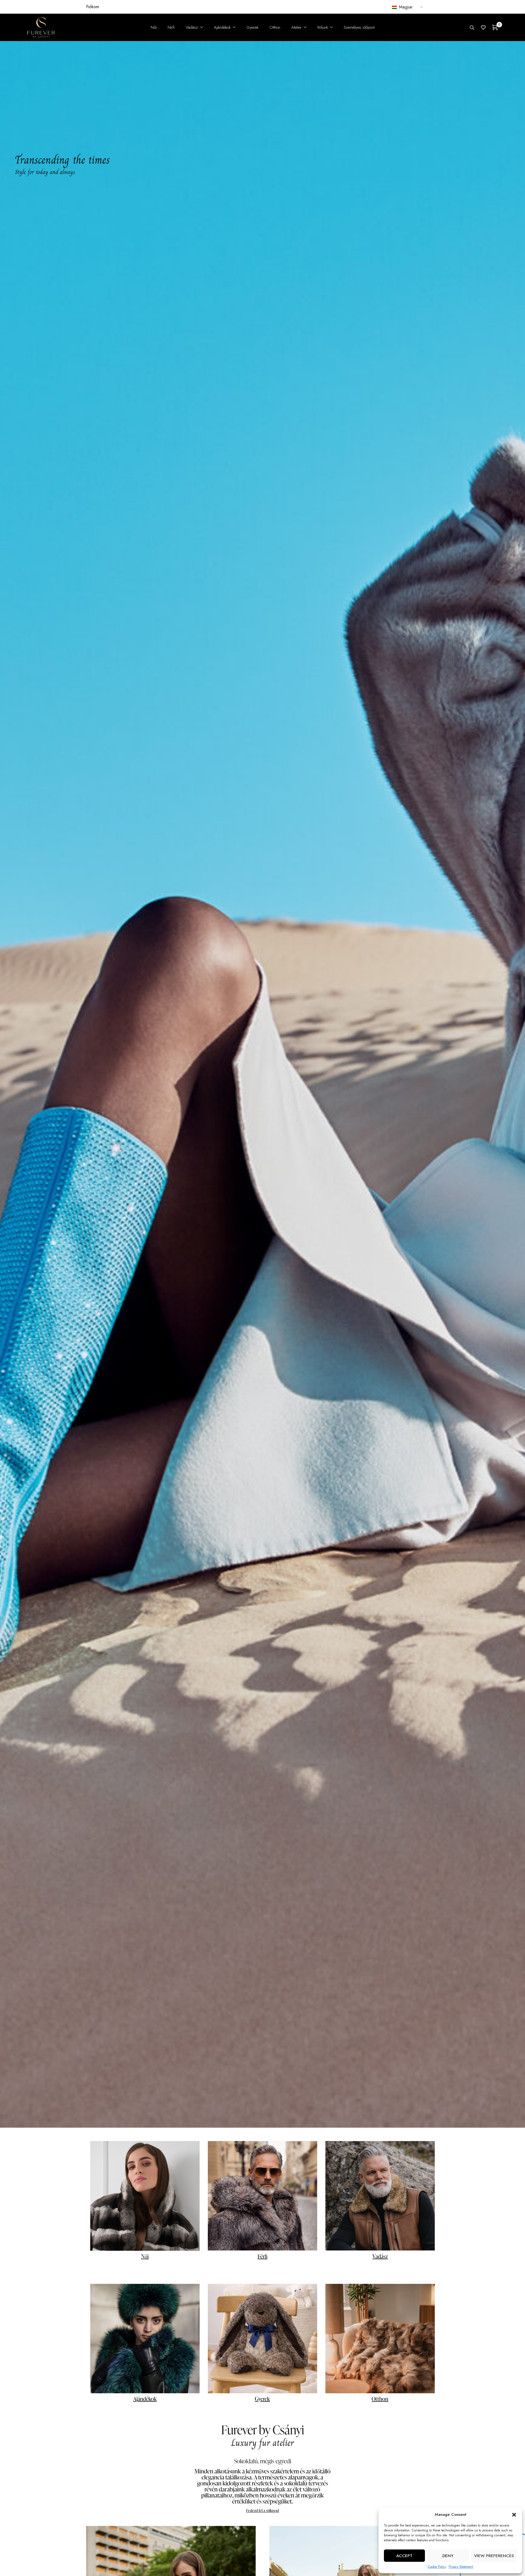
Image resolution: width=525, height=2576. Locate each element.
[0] (495, 27)
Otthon (380, 2399)
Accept (404, 2556)
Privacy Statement (461, 2567)
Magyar (405, 7)
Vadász (380, 2256)
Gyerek (262, 2399)
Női (145, 2256)
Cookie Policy (437, 2567)
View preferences (494, 2556)
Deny (448, 2556)
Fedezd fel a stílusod (262, 2510)
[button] (514, 2515)
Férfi (262, 2256)
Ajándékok (145, 2399)
